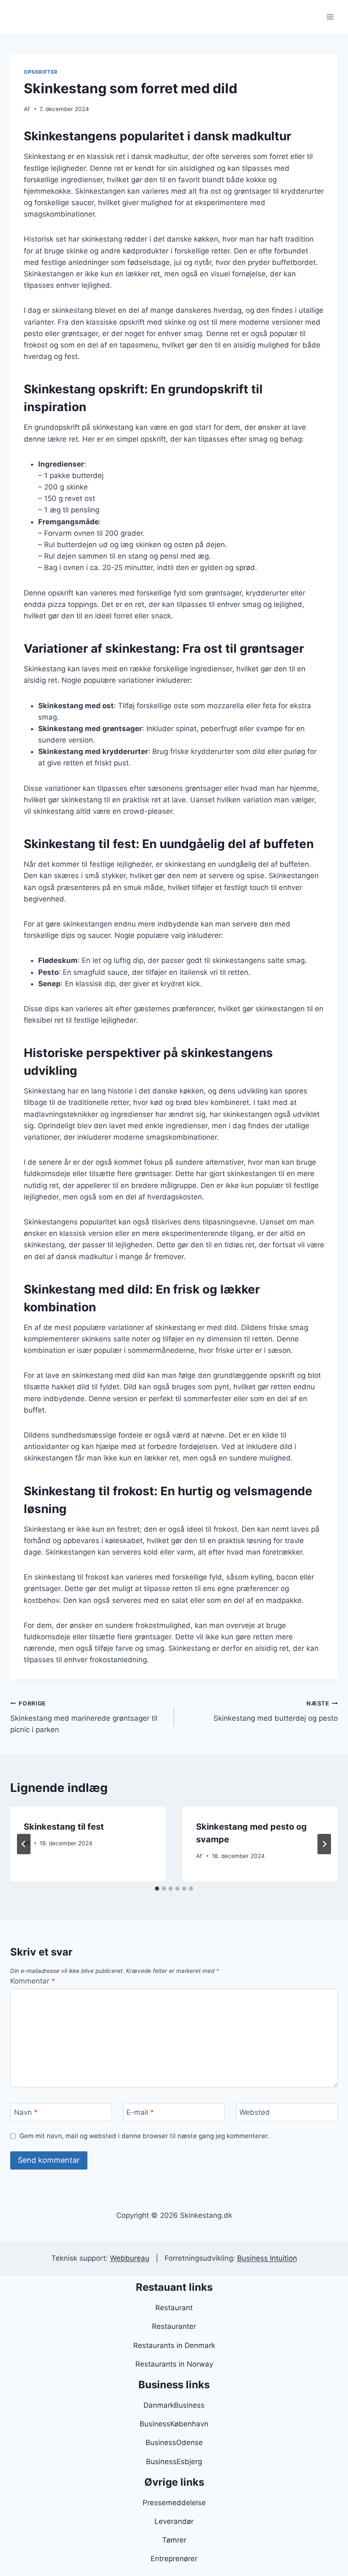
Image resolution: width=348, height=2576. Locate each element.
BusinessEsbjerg (174, 2462)
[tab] (157, 1889)
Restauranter (174, 2326)
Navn (26, 2112)
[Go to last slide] (24, 1844)
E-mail (140, 2112)
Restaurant (174, 2308)
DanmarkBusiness (174, 2405)
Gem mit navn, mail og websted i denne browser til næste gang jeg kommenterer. (144, 2136)
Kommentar (33, 1981)
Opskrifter (41, 72)
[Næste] (324, 1844)
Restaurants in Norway (174, 2364)
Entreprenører (174, 2559)
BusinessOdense (174, 2442)
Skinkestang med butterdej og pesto (276, 1711)
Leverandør (174, 2521)
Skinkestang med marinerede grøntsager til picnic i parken (84, 1717)
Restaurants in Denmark (174, 2345)
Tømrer (174, 2540)
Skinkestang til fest (64, 1827)
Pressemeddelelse (174, 2503)
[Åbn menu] (330, 17)
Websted (255, 2112)
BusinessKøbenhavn (174, 2424)
